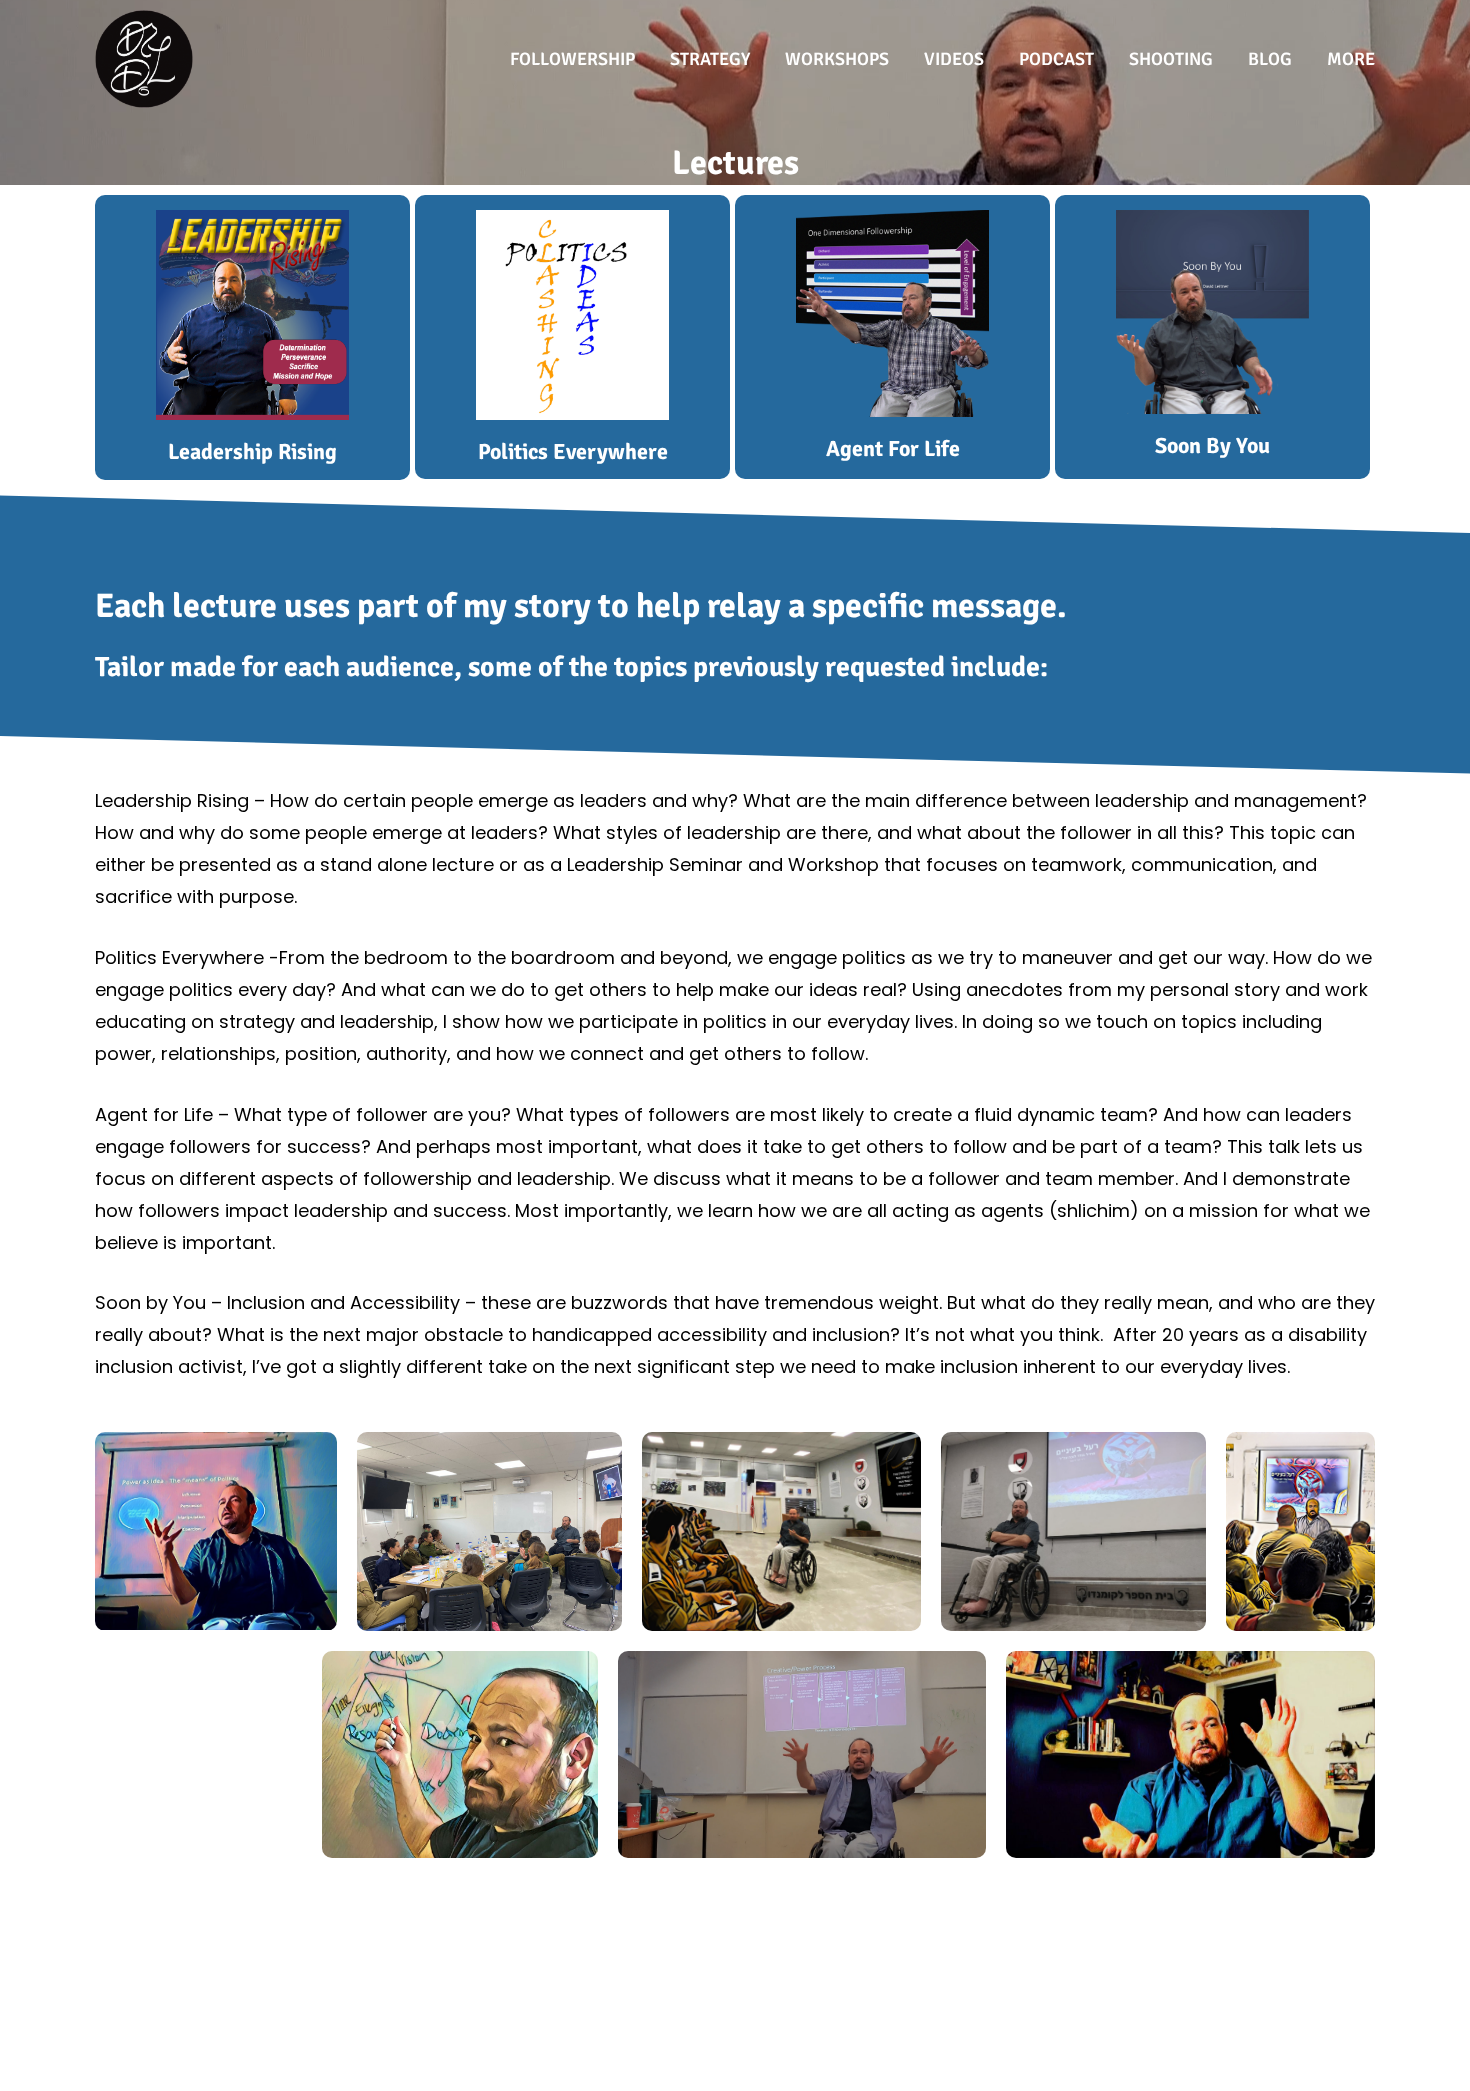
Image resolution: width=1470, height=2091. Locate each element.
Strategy (710, 59)
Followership (572, 59)
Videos (954, 59)
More (1351, 59)
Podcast (1056, 59)
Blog (1270, 59)
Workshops (837, 59)
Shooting (1171, 59)
